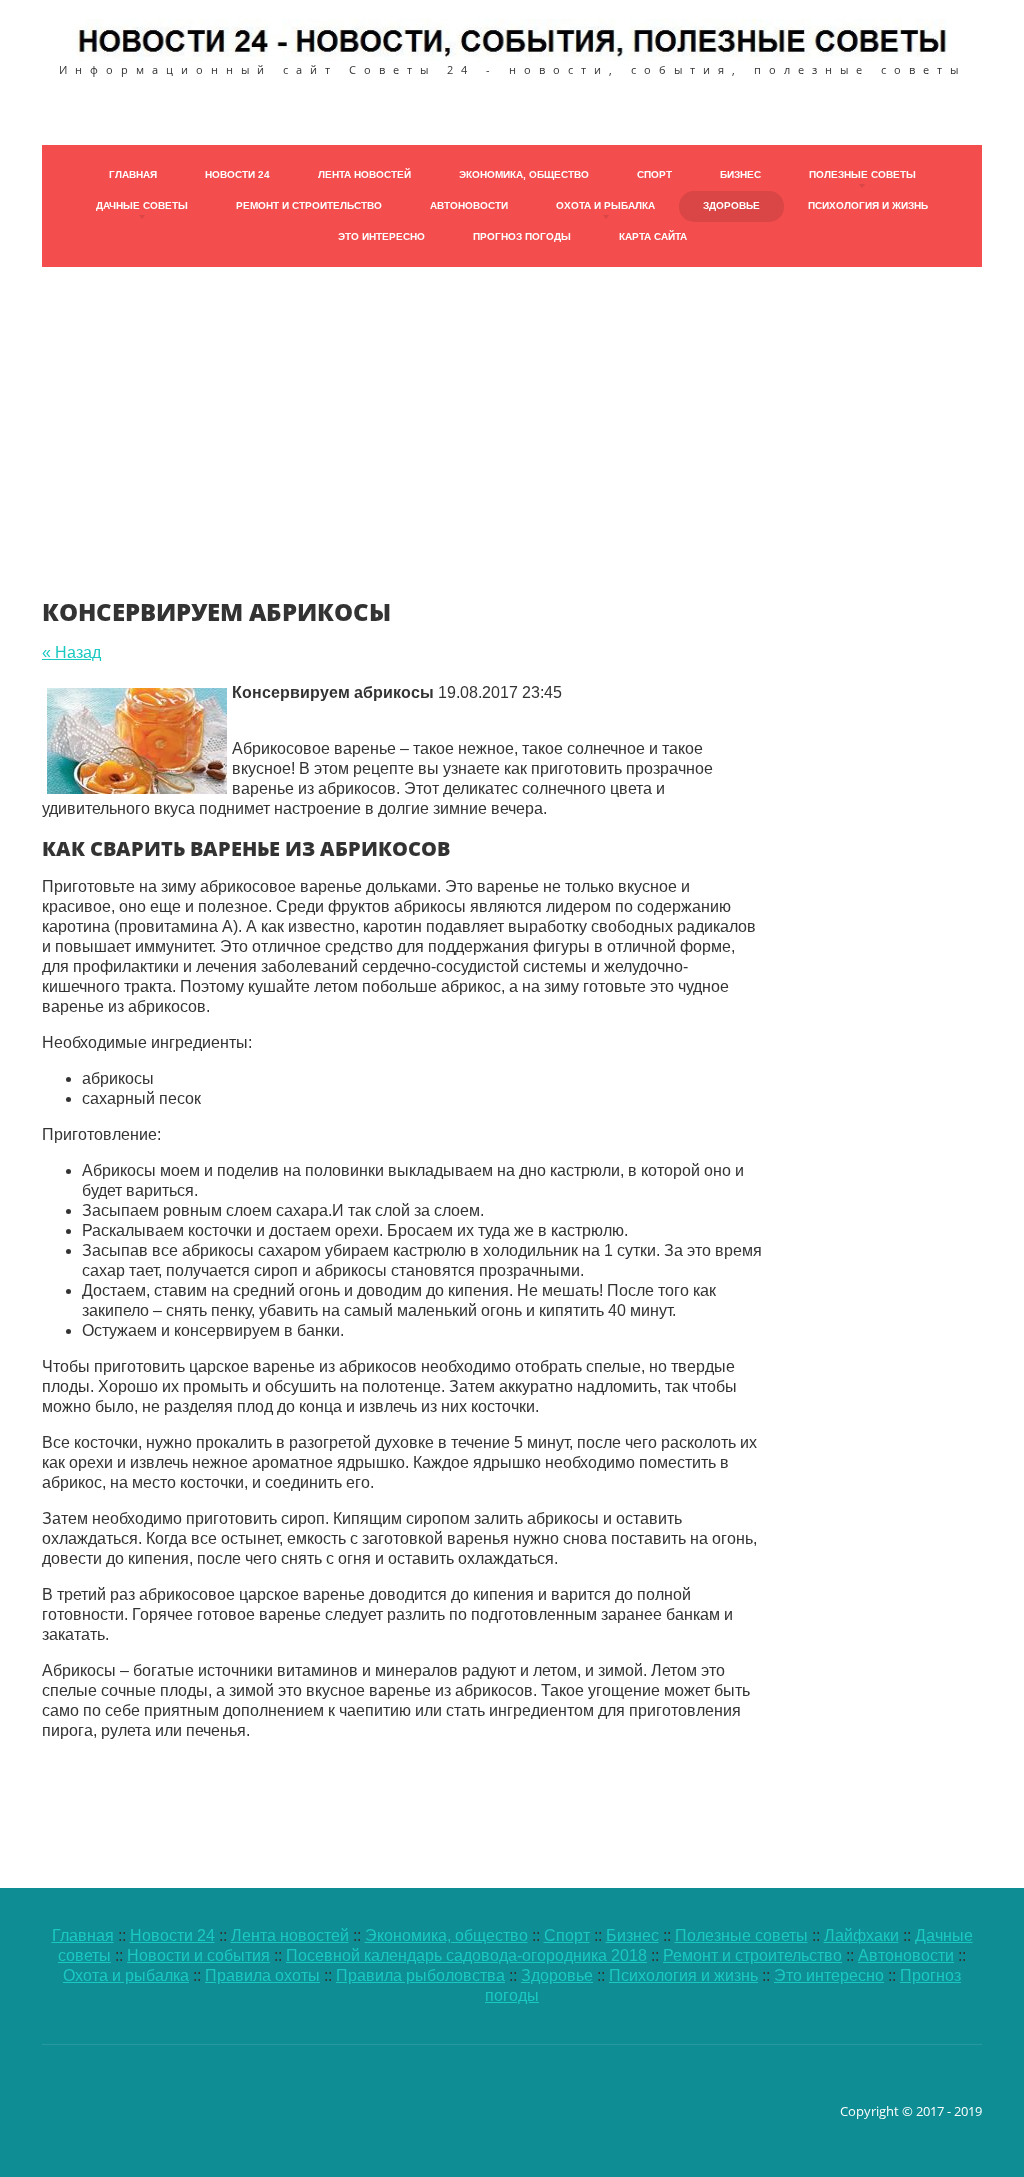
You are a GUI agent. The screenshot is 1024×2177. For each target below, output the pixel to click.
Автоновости (469, 205)
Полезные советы (862, 174)
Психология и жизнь (868, 205)
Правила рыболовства (420, 1975)
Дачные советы (142, 205)
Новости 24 (237, 174)
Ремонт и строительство (309, 205)
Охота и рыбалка (605, 205)
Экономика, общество (524, 174)
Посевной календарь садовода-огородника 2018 (466, 1955)
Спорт (654, 174)
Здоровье (731, 205)
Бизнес (740, 174)
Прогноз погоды (522, 236)
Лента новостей (364, 174)
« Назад (71, 652)
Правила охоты (262, 1975)
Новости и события (198, 1955)
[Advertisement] (512, 407)
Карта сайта (653, 236)
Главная (133, 174)
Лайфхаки (861, 1935)
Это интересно (381, 236)
